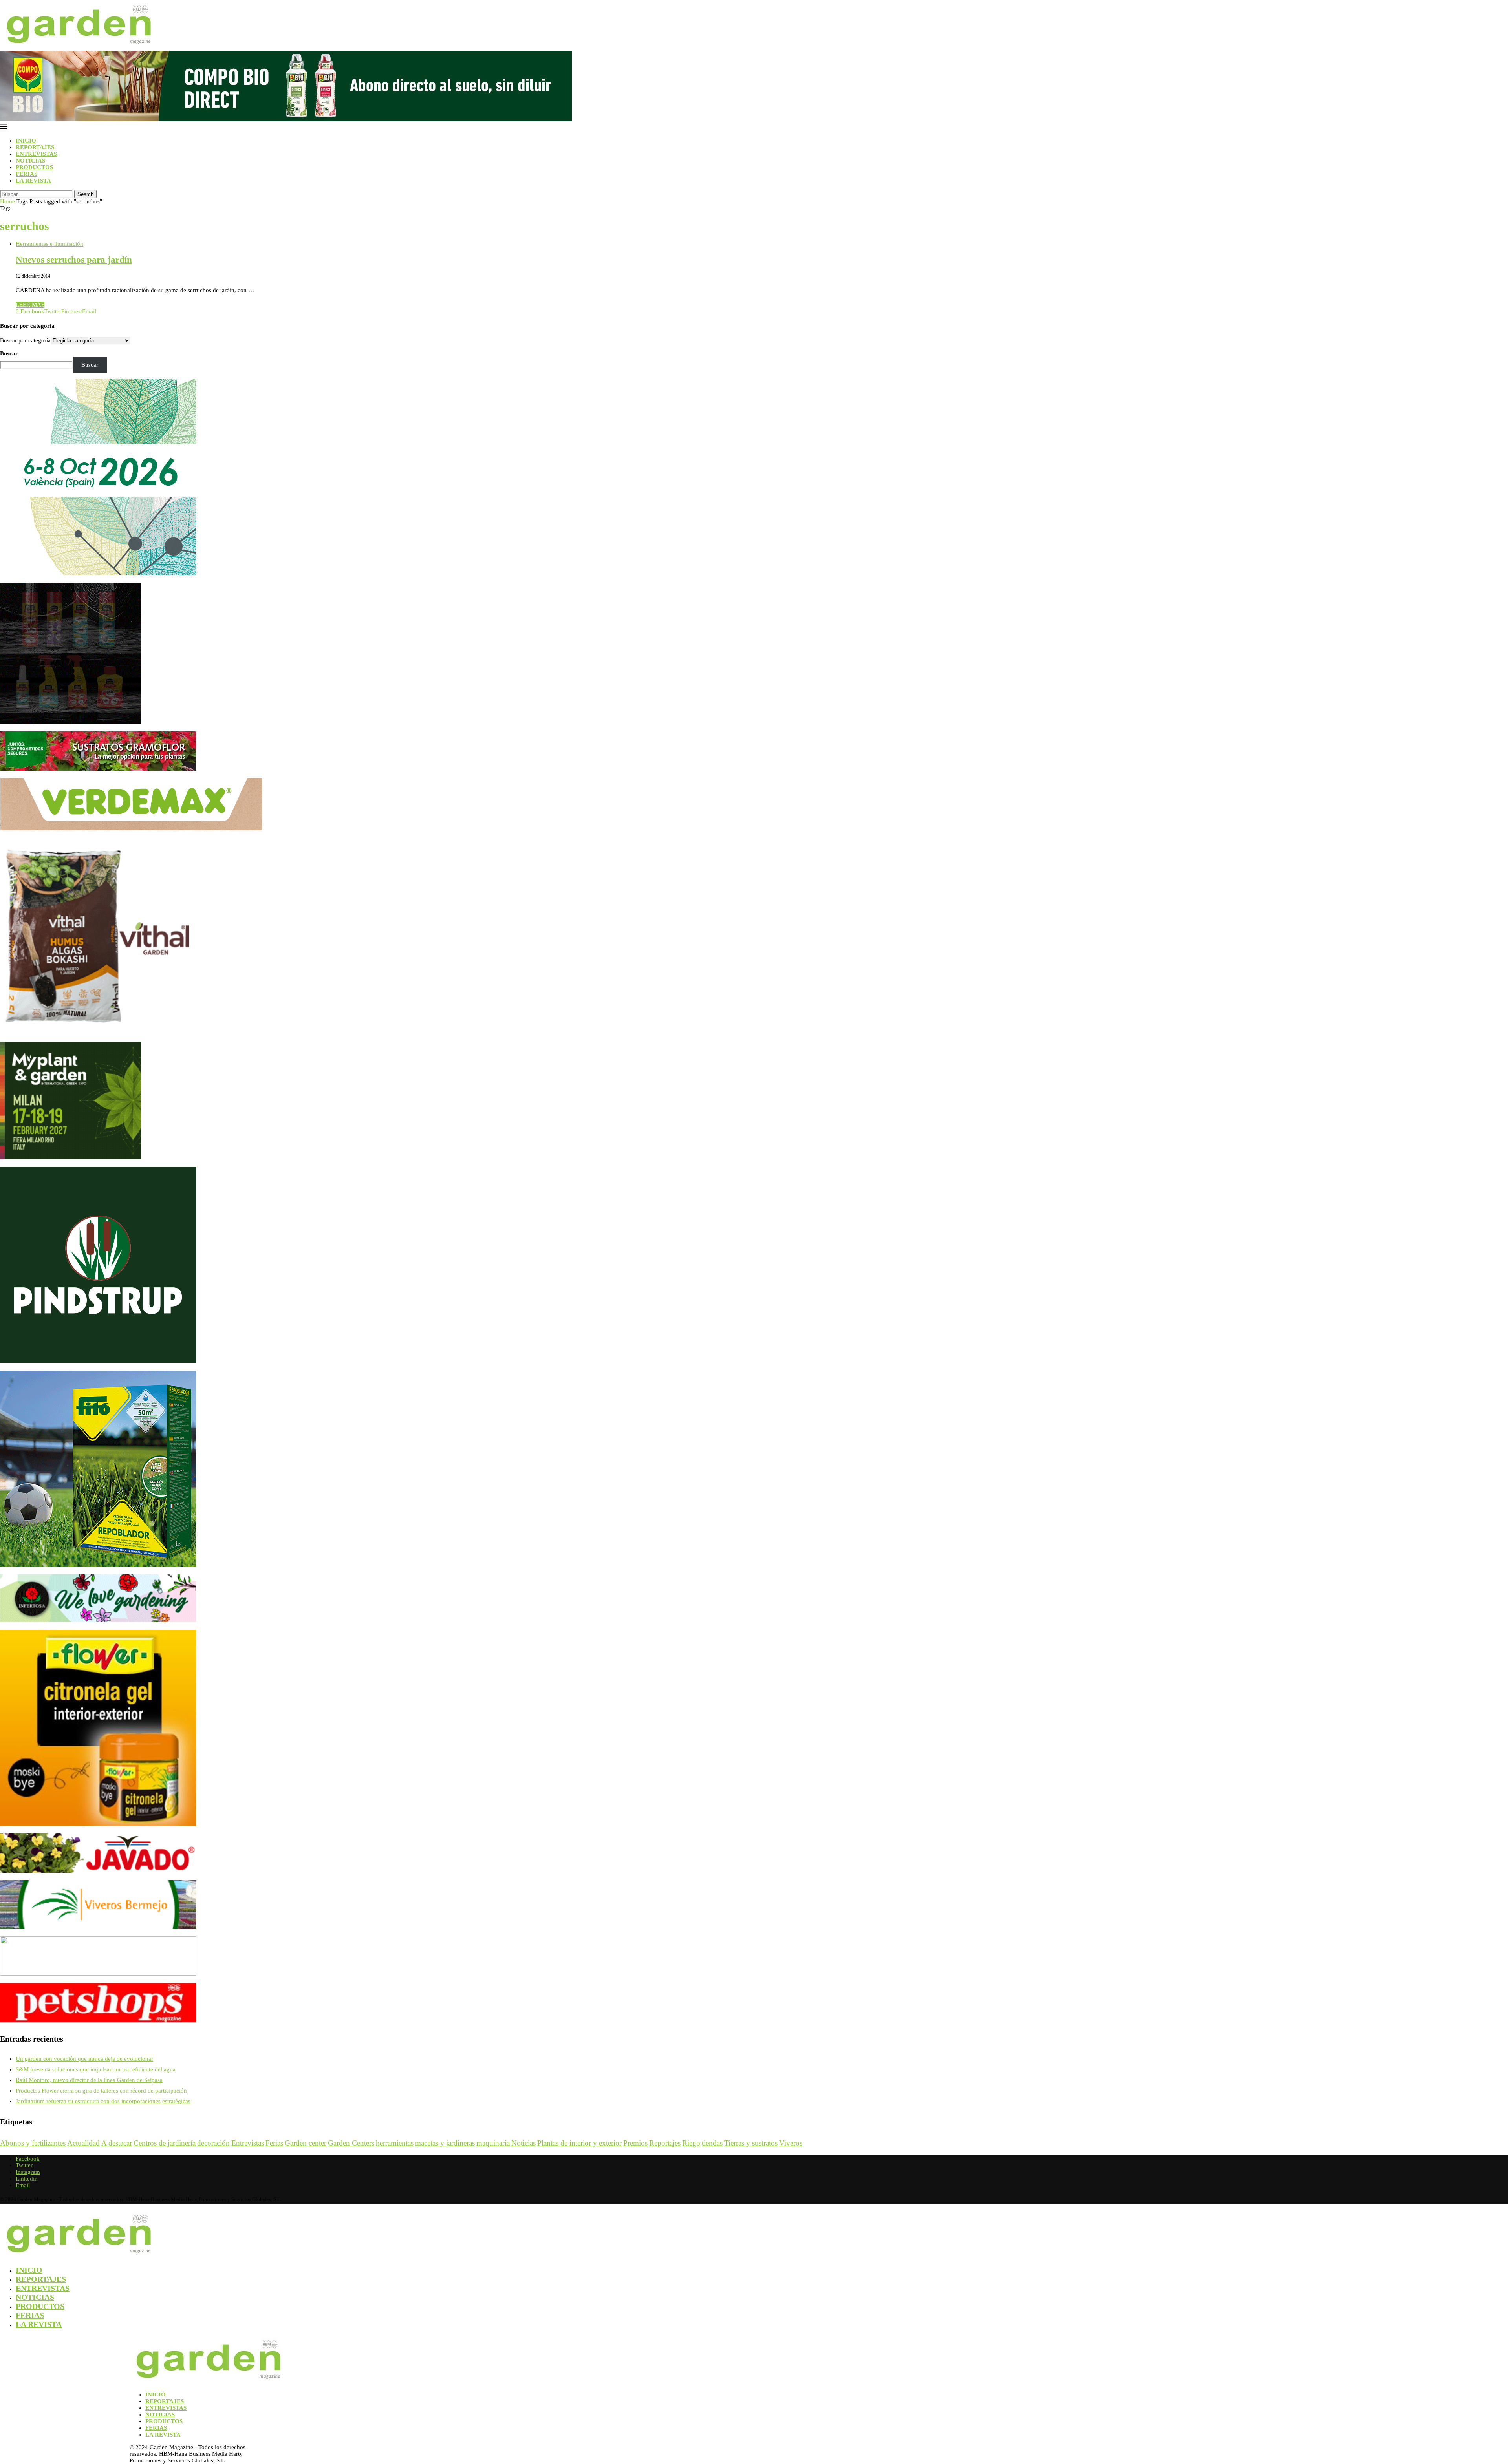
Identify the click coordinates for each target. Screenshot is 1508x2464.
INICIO (26, 141)
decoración (213, 2143)
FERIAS (27, 174)
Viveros (791, 2143)
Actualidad (83, 2143)
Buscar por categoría (25, 340)
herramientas (395, 2143)
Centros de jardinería (165, 2143)
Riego (691, 2143)
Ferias (274, 2143)
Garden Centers (351, 2143)
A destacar (117, 2143)
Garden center (306, 2143)
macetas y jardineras (445, 2143)
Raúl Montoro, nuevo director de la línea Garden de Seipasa (89, 2080)
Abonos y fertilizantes (33, 2143)
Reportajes (665, 2143)
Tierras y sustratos (751, 2143)
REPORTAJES (35, 147)
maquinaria (493, 2143)
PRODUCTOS (34, 167)
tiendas (712, 2143)
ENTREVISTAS (36, 154)
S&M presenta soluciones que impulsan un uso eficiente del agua (96, 2069)
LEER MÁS (30, 305)
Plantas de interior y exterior (579, 2143)
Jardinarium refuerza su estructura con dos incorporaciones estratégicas (103, 2101)
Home (7, 201)
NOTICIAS (30, 161)
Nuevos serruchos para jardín (74, 260)
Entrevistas (248, 2143)
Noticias (523, 2143)
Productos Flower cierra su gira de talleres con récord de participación (101, 2091)
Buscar (9, 353)
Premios (635, 2143)
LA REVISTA (33, 181)
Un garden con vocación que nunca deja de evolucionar (84, 2059)
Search (85, 194)
